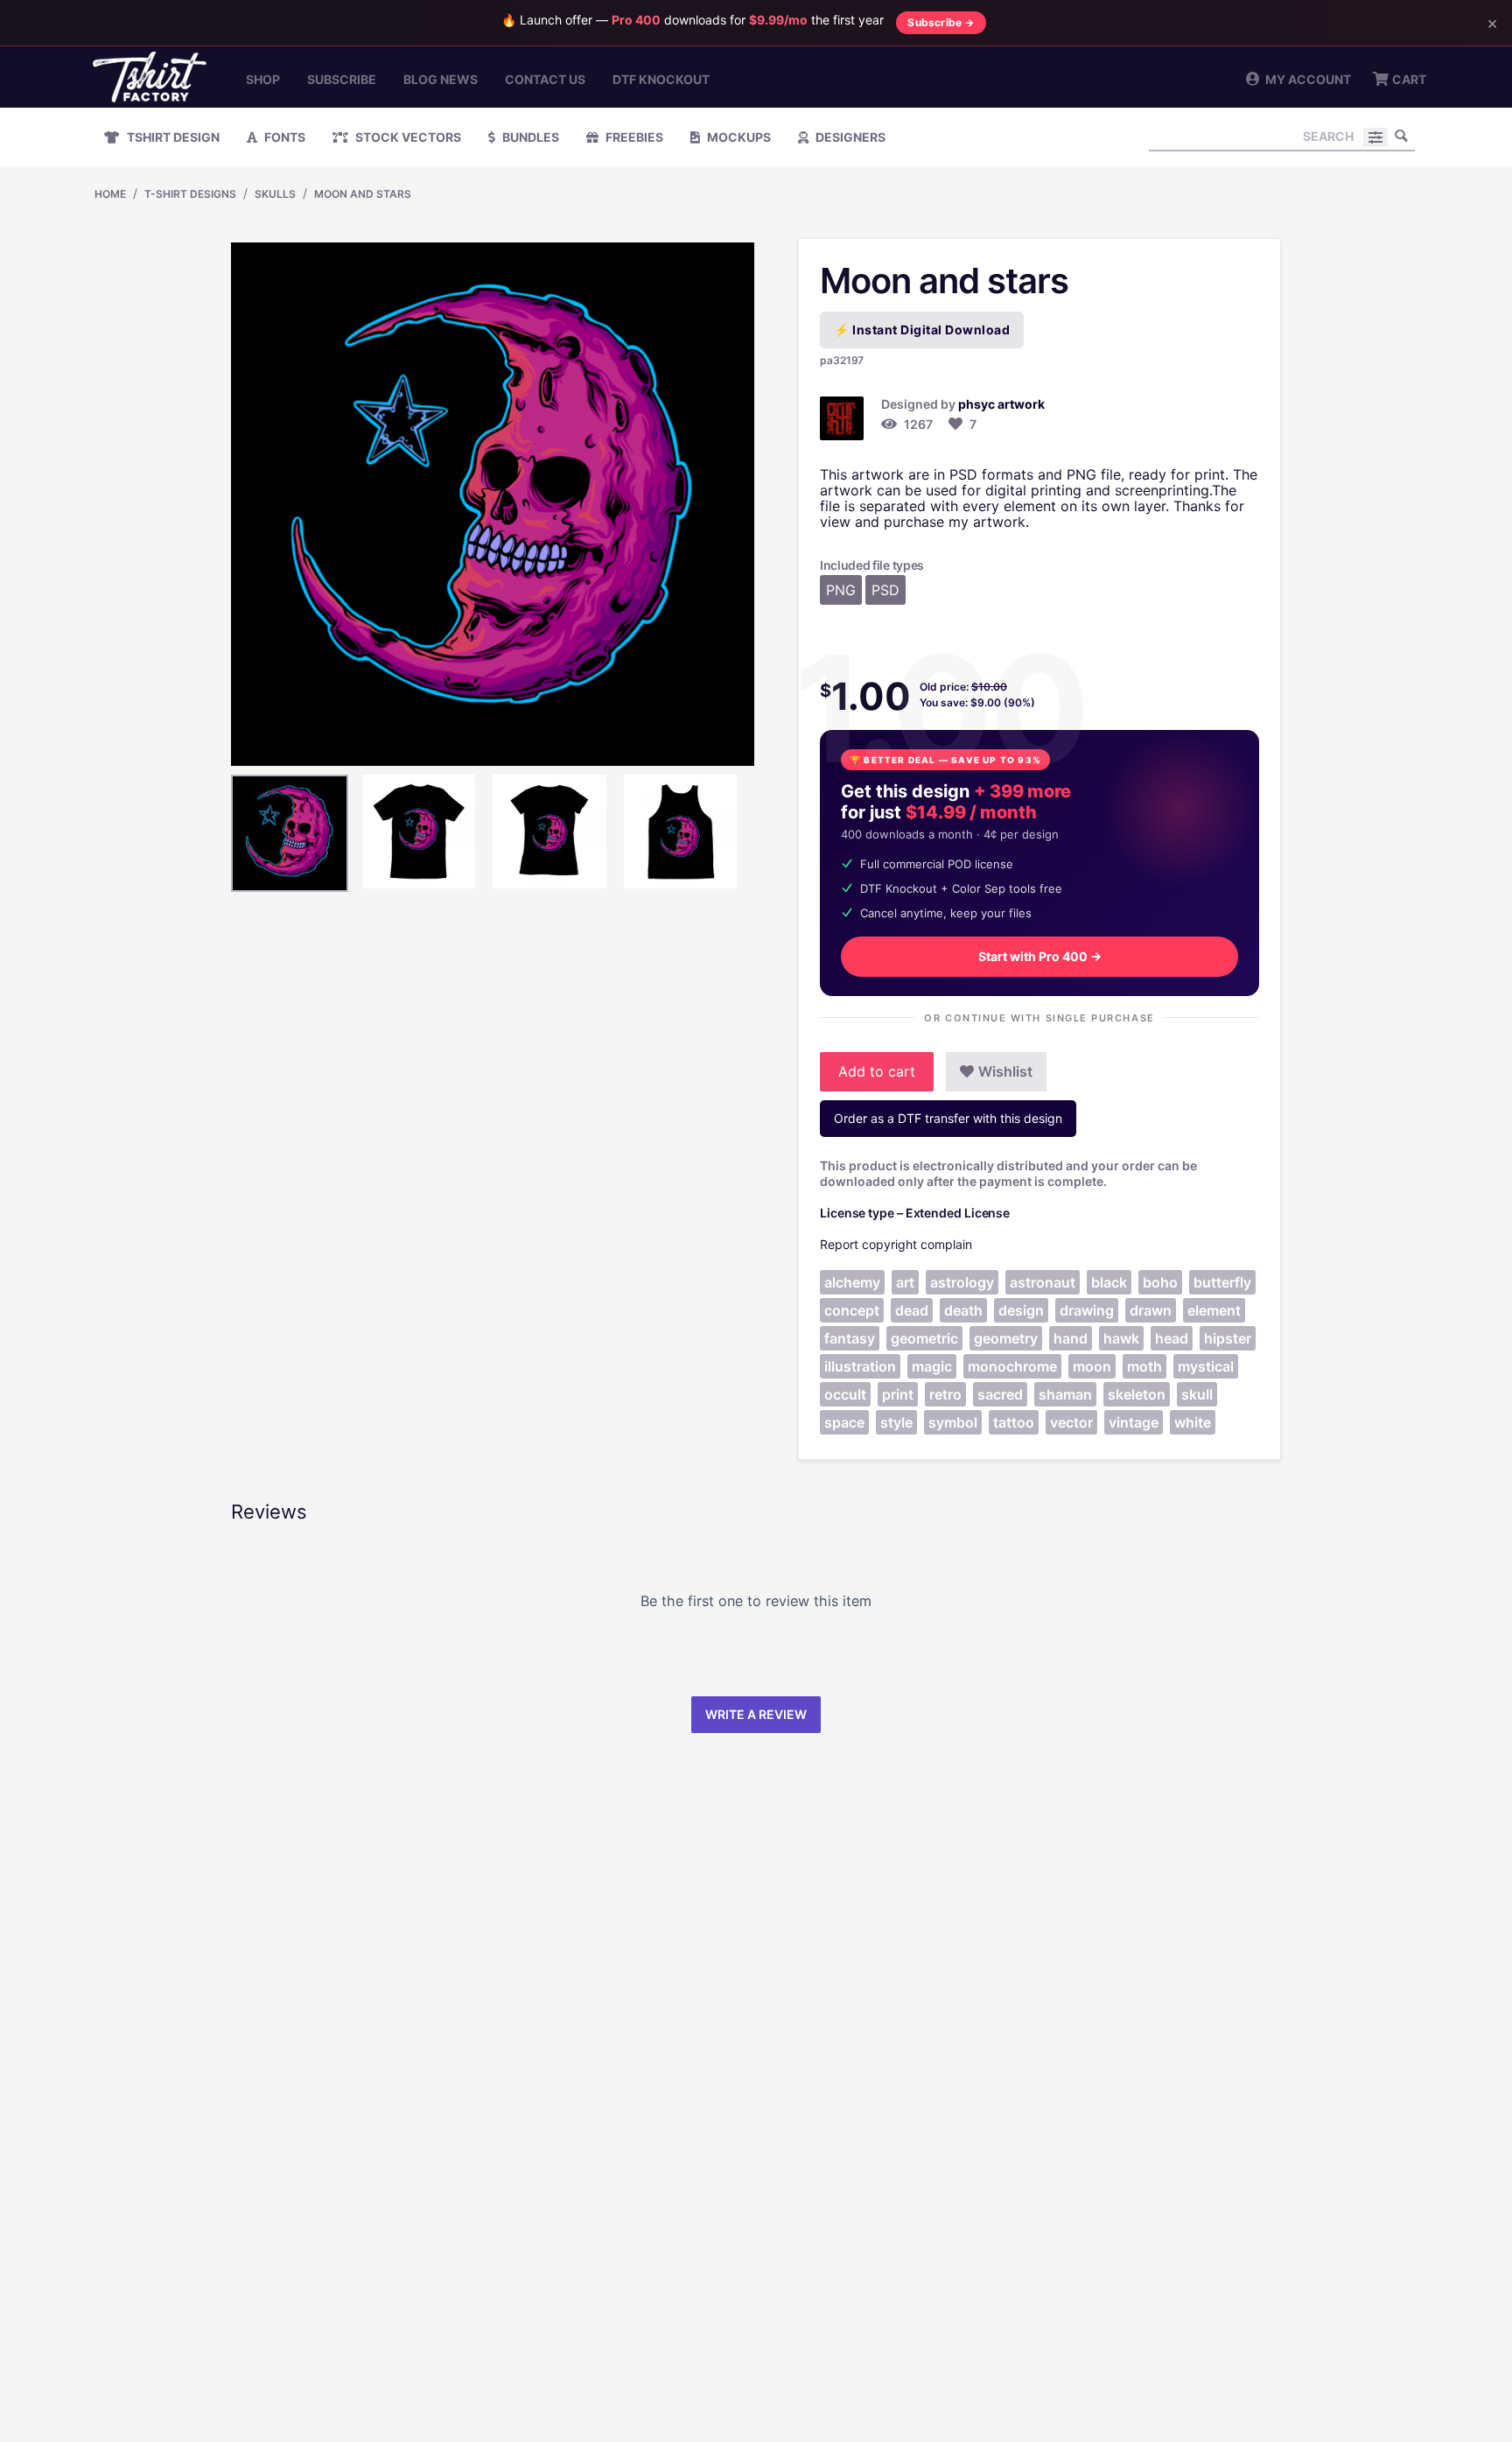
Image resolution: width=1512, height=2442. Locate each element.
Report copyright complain (896, 1244)
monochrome (1012, 1366)
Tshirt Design (172, 137)
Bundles (529, 137)
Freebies (633, 137)
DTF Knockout (661, 79)
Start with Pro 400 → (1040, 956)
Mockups (738, 137)
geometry (1006, 1338)
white (1193, 1422)
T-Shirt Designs (190, 194)
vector (1071, 1422)
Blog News (441, 79)
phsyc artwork (1001, 404)
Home (110, 194)
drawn (1151, 1310)
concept (852, 1310)
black (1109, 1282)
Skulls (275, 194)
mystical (1206, 1366)
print (898, 1394)
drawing (1087, 1310)
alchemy (852, 1282)
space (844, 1422)
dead (912, 1310)
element (1214, 1310)
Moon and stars (363, 194)
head (1172, 1338)
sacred (1000, 1394)
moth (1144, 1366)
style (896, 1422)
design (1021, 1310)
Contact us (545, 79)
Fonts (283, 137)
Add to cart (877, 1071)
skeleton (1137, 1394)
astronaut (1043, 1282)
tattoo (1014, 1422)
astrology (962, 1282)
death (963, 1310)
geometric (924, 1338)
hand (1071, 1338)
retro (945, 1394)
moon (1092, 1366)
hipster (1228, 1338)
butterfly (1222, 1282)
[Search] (1402, 136)
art (905, 1282)
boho (1160, 1282)
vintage (1134, 1422)
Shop (263, 79)
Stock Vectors (407, 137)
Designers (849, 137)
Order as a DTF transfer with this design (948, 1118)
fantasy (850, 1338)
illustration (860, 1366)
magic (932, 1366)
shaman (1065, 1394)
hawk (1121, 1338)
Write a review (756, 1714)
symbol (953, 1422)
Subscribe (342, 79)
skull (1197, 1394)
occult (845, 1394)
